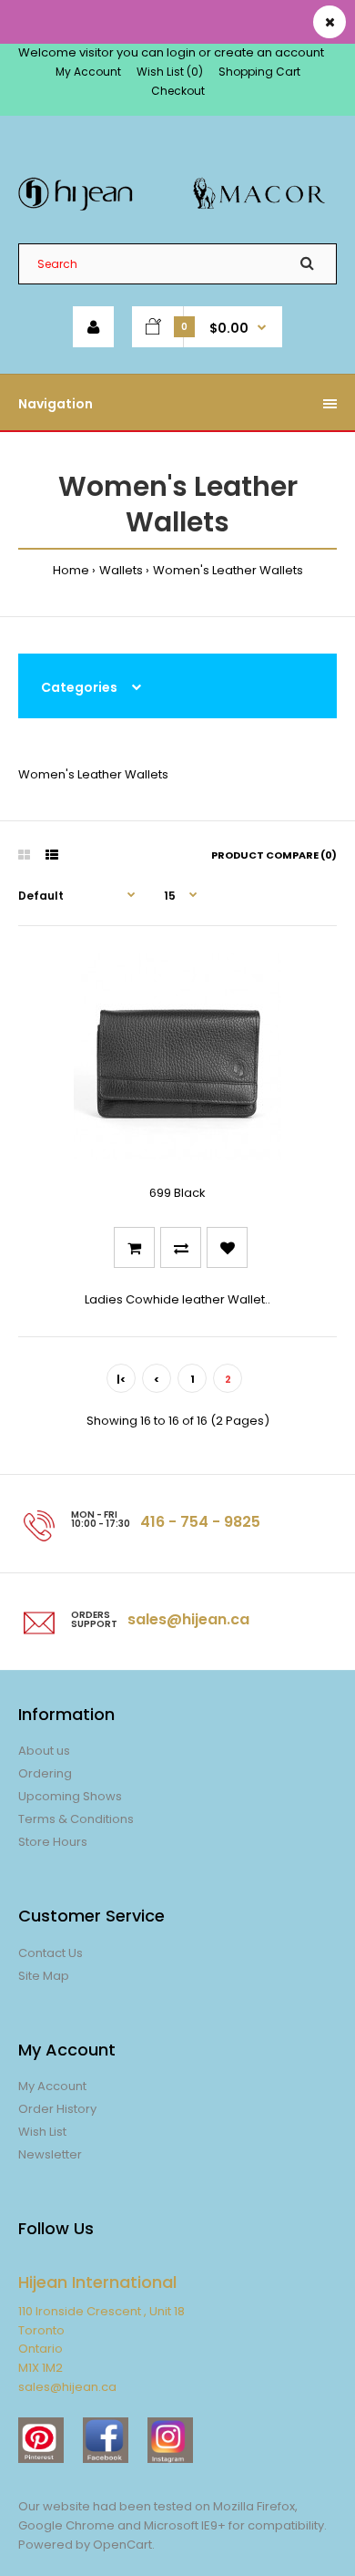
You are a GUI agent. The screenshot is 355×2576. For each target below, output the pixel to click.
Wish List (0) (170, 72)
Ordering (45, 1773)
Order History (57, 2109)
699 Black (177, 1193)
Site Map (44, 1976)
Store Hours (53, 1842)
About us (44, 1751)
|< (121, 1379)
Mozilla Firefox (254, 2506)
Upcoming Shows (70, 1796)
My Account (88, 72)
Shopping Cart (259, 72)
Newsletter (50, 2154)
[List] (52, 855)
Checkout (178, 91)
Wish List (42, 2132)
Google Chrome (66, 2525)
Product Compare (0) (274, 855)
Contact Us (51, 1953)
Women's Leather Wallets (228, 570)
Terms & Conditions (76, 1819)
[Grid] (24, 855)
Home (71, 570)
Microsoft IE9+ (185, 2525)
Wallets (121, 570)
